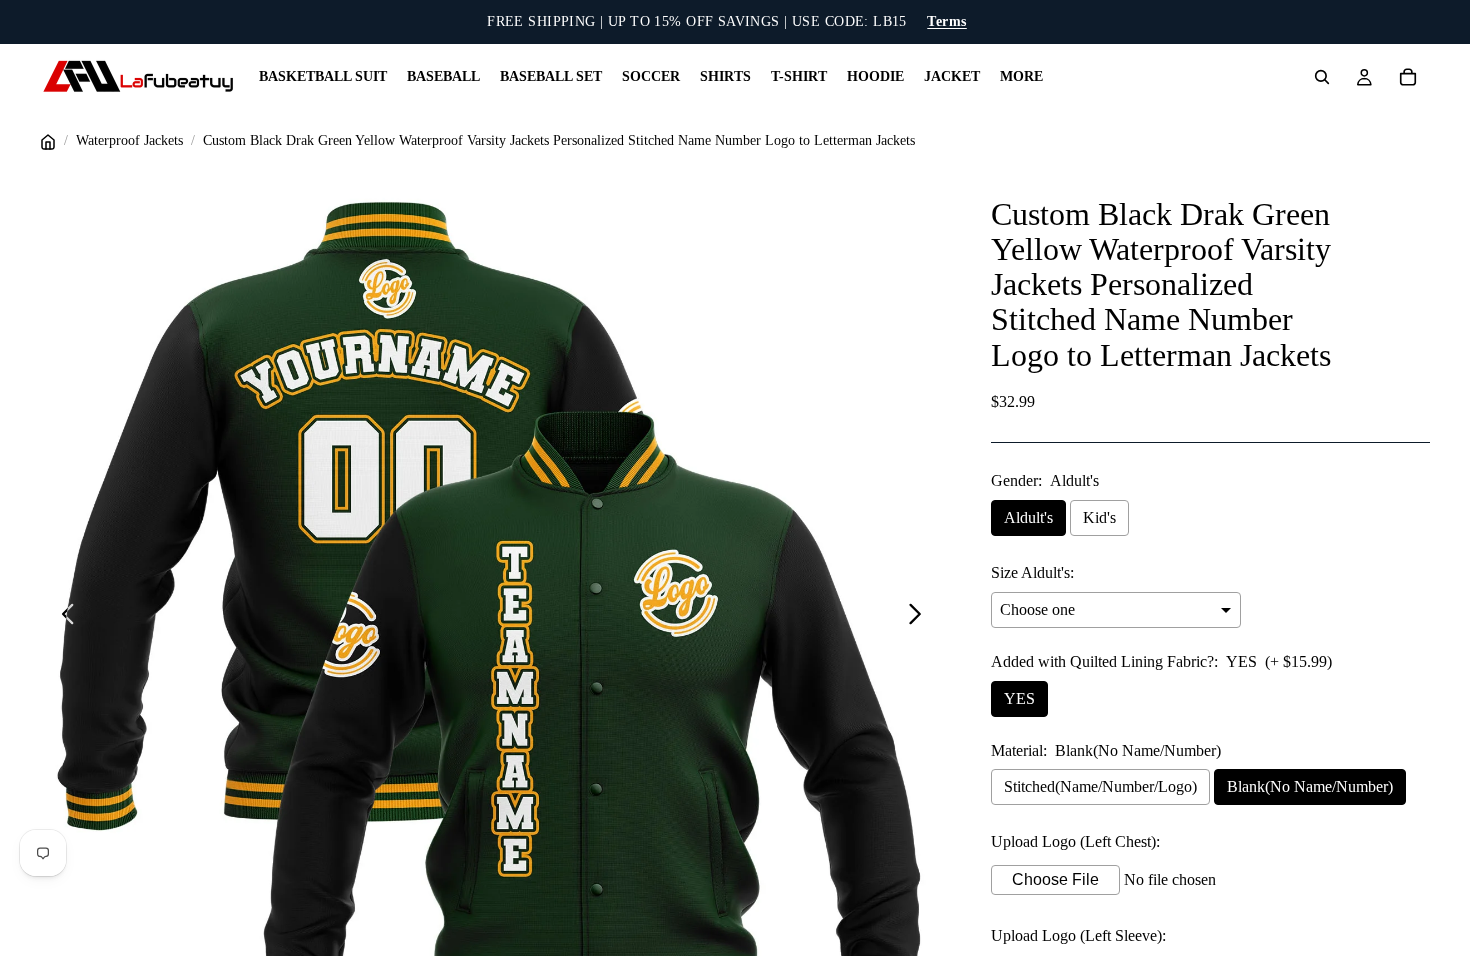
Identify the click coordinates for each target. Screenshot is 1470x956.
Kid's (1099, 517)
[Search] (1322, 77)
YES (1019, 698)
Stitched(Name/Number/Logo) (1100, 786)
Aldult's (1028, 517)
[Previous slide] (62, 618)
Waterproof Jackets (129, 140)
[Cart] (1408, 77)
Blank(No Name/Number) (1310, 786)
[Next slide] (920, 618)
